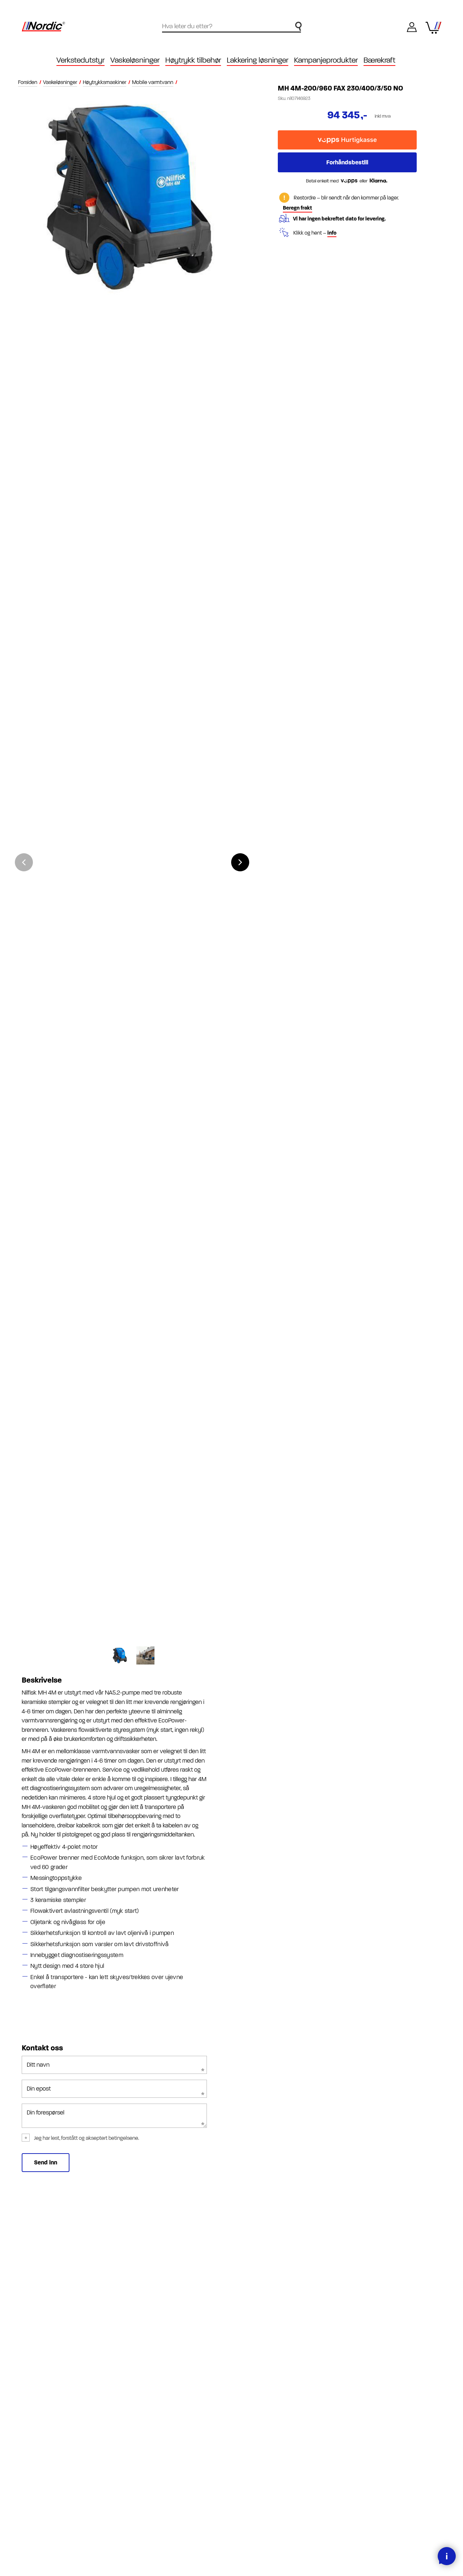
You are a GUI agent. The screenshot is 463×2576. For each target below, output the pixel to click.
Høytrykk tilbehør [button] (193, 60)
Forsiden (28, 82)
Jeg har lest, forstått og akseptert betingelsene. (87, 2138)
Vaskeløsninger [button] (135, 60)
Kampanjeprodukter (326, 60)
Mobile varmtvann (153, 82)
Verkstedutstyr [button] (80, 60)
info (332, 233)
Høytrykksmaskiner (105, 82)
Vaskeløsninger (60, 82)
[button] (240, 862)
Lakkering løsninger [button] (258, 60)
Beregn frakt (298, 208)
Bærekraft (379, 60)
